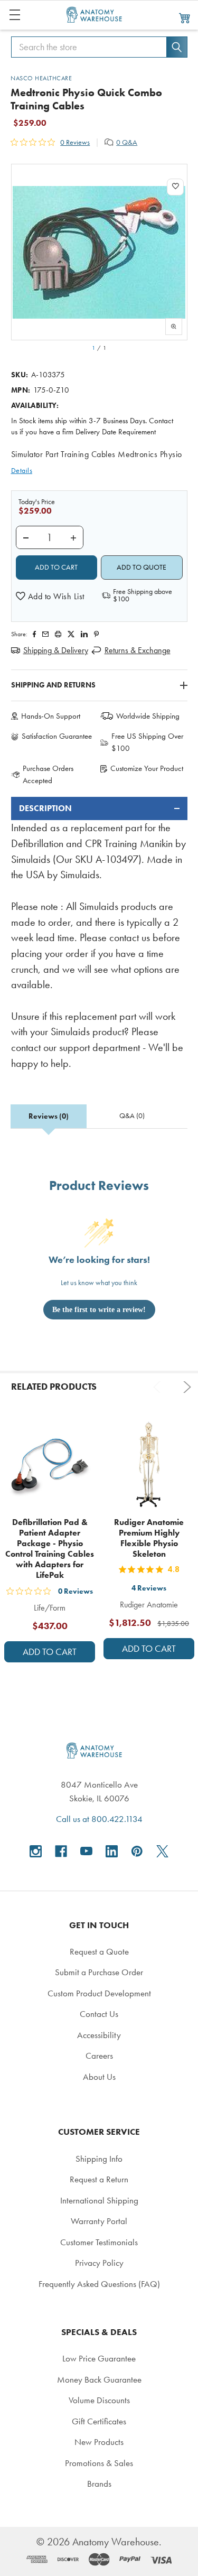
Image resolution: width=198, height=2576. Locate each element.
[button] (50, 597)
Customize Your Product (147, 768)
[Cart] (185, 17)
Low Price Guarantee (99, 2358)
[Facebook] (34, 634)
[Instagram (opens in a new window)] (36, 1851)
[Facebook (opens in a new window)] (61, 1851)
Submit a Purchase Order (99, 1972)
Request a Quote (99, 1951)
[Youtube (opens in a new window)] (86, 1851)
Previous (159, 1387)
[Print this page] (58, 634)
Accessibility (99, 2035)
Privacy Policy (99, 2263)
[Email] (45, 634)
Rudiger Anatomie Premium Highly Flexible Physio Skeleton (149, 1538)
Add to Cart (50, 1652)
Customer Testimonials (99, 2242)
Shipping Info (99, 2159)
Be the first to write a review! (99, 1310)
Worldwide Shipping (148, 716)
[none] (99, 252)
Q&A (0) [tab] (132, 1116)
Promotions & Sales (99, 2463)
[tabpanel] (99, 934)
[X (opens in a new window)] (162, 1851)
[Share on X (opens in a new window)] (71, 634)
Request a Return (99, 2179)
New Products (99, 2442)
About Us (99, 2077)
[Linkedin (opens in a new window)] (84, 634)
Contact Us (99, 2014)
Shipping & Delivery (56, 650)
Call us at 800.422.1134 (99, 1819)
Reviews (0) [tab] (49, 1116)
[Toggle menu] (15, 15)
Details (22, 471)
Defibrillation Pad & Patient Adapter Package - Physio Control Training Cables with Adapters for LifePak (50, 1549)
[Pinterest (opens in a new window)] (96, 634)
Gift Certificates (99, 2421)
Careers (99, 2056)
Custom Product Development (99, 1993)
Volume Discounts (99, 2400)
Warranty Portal (99, 2221)
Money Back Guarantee (99, 2379)
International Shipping (99, 2200)
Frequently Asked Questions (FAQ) (99, 2284)
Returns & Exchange (138, 650)
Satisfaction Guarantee (57, 736)
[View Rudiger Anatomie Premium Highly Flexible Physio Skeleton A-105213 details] (149, 1464)
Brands (99, 2484)
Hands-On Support (51, 716)
